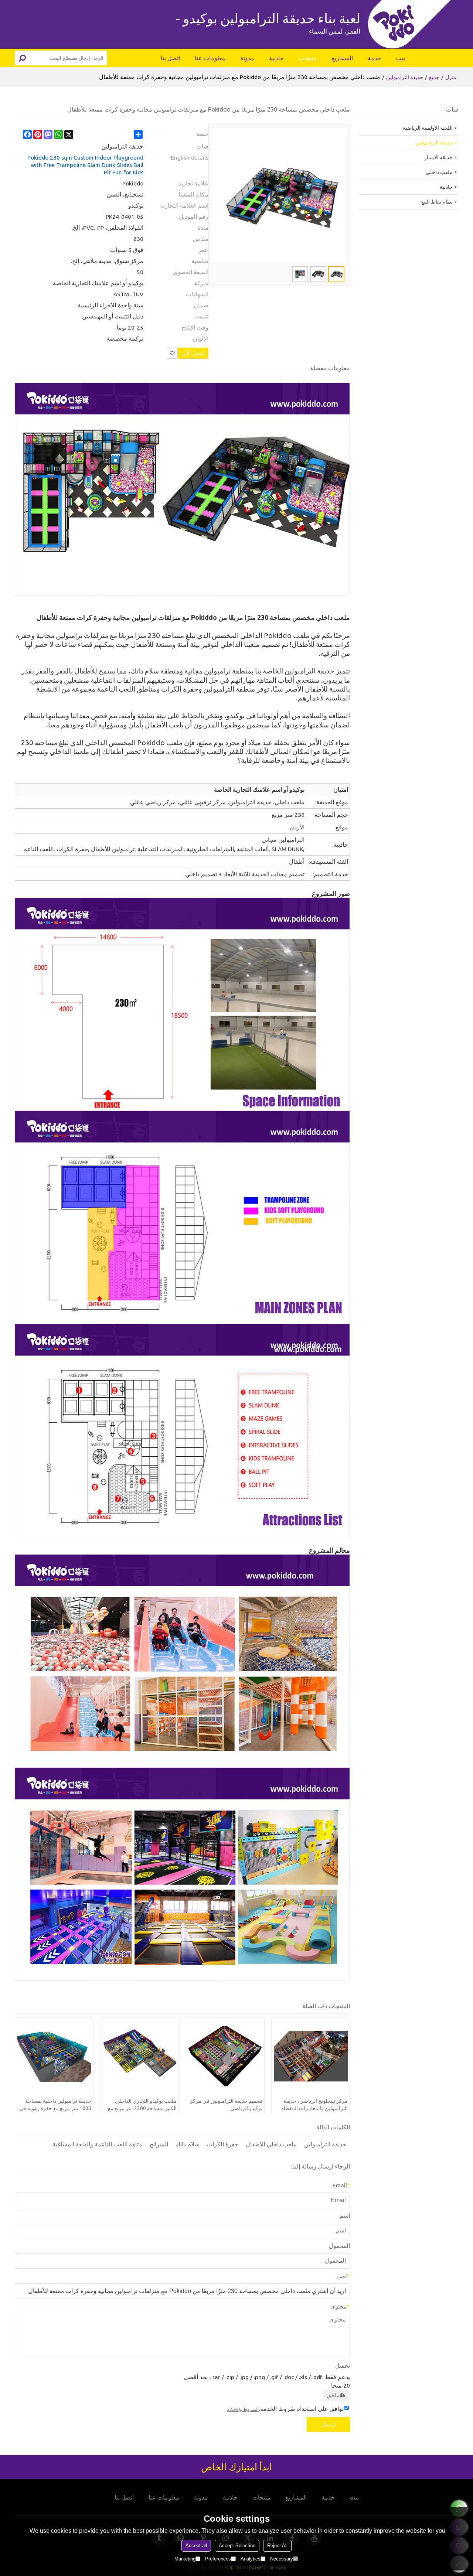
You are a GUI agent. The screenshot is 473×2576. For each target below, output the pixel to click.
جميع (434, 77)
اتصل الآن (193, 353)
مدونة (247, 58)
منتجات (308, 58)
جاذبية (276, 58)
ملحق (333, 2395)
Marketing (185, 2559)
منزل (451, 77)
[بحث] (23, 58)
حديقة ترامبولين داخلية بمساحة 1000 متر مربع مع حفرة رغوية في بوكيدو (55, 2105)
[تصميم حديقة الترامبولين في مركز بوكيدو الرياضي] (225, 2057)
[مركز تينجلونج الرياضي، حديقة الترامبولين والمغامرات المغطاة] (311, 2057)
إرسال (328, 2425)
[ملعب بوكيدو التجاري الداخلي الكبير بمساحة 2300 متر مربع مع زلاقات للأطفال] (140, 2057)
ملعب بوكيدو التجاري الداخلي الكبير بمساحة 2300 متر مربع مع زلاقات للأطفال (142, 2105)
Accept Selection (237, 2546)
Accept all (196, 2546)
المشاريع (342, 58)
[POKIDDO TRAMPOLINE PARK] (413, 24)
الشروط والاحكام (243, 2409)
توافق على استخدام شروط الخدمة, (285, 2409)
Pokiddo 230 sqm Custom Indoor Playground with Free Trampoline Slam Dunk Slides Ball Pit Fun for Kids (85, 165)
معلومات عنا (210, 58)
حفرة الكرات (223, 2144)
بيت (400, 58)
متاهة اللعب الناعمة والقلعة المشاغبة (97, 2144)
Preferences (218, 2559)
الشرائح (159, 2144)
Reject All (277, 2546)
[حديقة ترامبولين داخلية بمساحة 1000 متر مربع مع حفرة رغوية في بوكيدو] (54, 2057)
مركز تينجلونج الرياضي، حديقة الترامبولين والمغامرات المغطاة (314, 2105)
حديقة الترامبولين (405, 77)
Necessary (282, 2559)
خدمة (374, 58)
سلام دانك (188, 2144)
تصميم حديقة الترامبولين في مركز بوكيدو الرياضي (226, 2105)
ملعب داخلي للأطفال (271, 2144)
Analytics (251, 2559)
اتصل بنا (170, 58)
